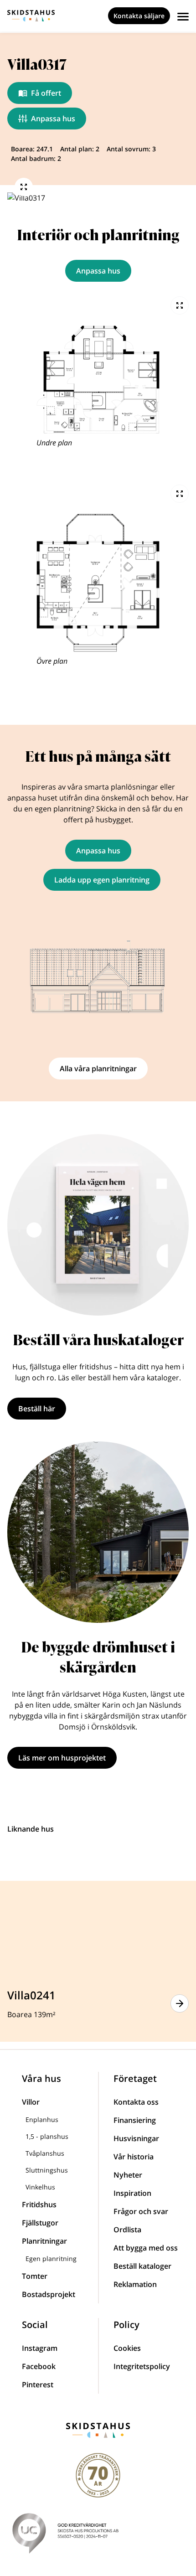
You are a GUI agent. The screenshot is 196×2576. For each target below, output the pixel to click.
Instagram (40, 2348)
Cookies (127, 2348)
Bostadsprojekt (49, 2294)
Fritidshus (39, 2204)
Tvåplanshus (45, 2153)
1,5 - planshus (47, 2136)
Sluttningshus (47, 2170)
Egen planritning (51, 2259)
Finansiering (135, 2120)
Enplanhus (42, 2119)
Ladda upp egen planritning (102, 880)
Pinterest (38, 2385)
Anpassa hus (53, 119)
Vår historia (134, 2157)
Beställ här (37, 1409)
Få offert (46, 93)
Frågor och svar (141, 2211)
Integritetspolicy (142, 2366)
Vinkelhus (40, 2187)
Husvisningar (136, 2138)
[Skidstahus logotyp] (31, 16)
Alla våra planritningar (98, 1069)
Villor (31, 2102)
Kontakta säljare (139, 16)
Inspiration (132, 2193)
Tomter (35, 2276)
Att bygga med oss (146, 2248)
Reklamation (135, 2284)
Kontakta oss (136, 2102)
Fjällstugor (40, 2223)
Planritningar (44, 2241)
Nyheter (128, 2175)
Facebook (39, 2366)
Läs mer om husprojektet (62, 1758)
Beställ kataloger (142, 2266)
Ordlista (127, 2230)
